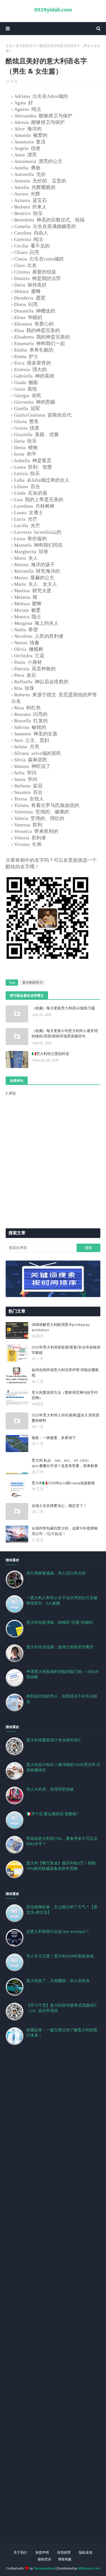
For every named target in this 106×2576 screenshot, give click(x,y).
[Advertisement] (53, 2301)
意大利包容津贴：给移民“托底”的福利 (60, 1622)
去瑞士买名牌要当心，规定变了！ (59, 1505)
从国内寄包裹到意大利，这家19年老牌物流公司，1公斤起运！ (65, 1531)
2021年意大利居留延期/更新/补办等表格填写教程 (66, 1350)
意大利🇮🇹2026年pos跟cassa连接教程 (63, 1483)
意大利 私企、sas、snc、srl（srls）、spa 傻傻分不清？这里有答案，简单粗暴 (65, 1463)
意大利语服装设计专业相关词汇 (54, 1740)
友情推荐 (64, 2552)
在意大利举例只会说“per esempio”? (58, 1931)
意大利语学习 (26, 46)
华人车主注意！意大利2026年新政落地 (60, 1956)
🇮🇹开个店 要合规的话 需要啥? (52, 1814)
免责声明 (42, 2552)
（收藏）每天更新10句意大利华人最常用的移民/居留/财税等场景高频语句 (65, 1033)
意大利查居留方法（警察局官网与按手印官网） (65, 1395)
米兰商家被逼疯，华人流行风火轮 (56, 1573)
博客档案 (65, 2559)
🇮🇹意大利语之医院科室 (50, 1054)
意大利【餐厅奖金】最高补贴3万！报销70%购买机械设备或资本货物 (61, 1866)
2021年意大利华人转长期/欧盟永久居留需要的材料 (65, 1418)
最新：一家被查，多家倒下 (54, 1438)
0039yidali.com (53, 9)
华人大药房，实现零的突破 (50, 1789)
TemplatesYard (44, 2568)
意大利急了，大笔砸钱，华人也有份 (58, 1981)
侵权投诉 (44, 2559)
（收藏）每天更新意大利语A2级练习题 (63, 1008)
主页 (9, 46)
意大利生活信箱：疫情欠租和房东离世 (60, 1647)
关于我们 (20, 2552)
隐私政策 (86, 2552)
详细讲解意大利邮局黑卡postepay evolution (61, 1327)
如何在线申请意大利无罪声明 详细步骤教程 (65, 1373)
